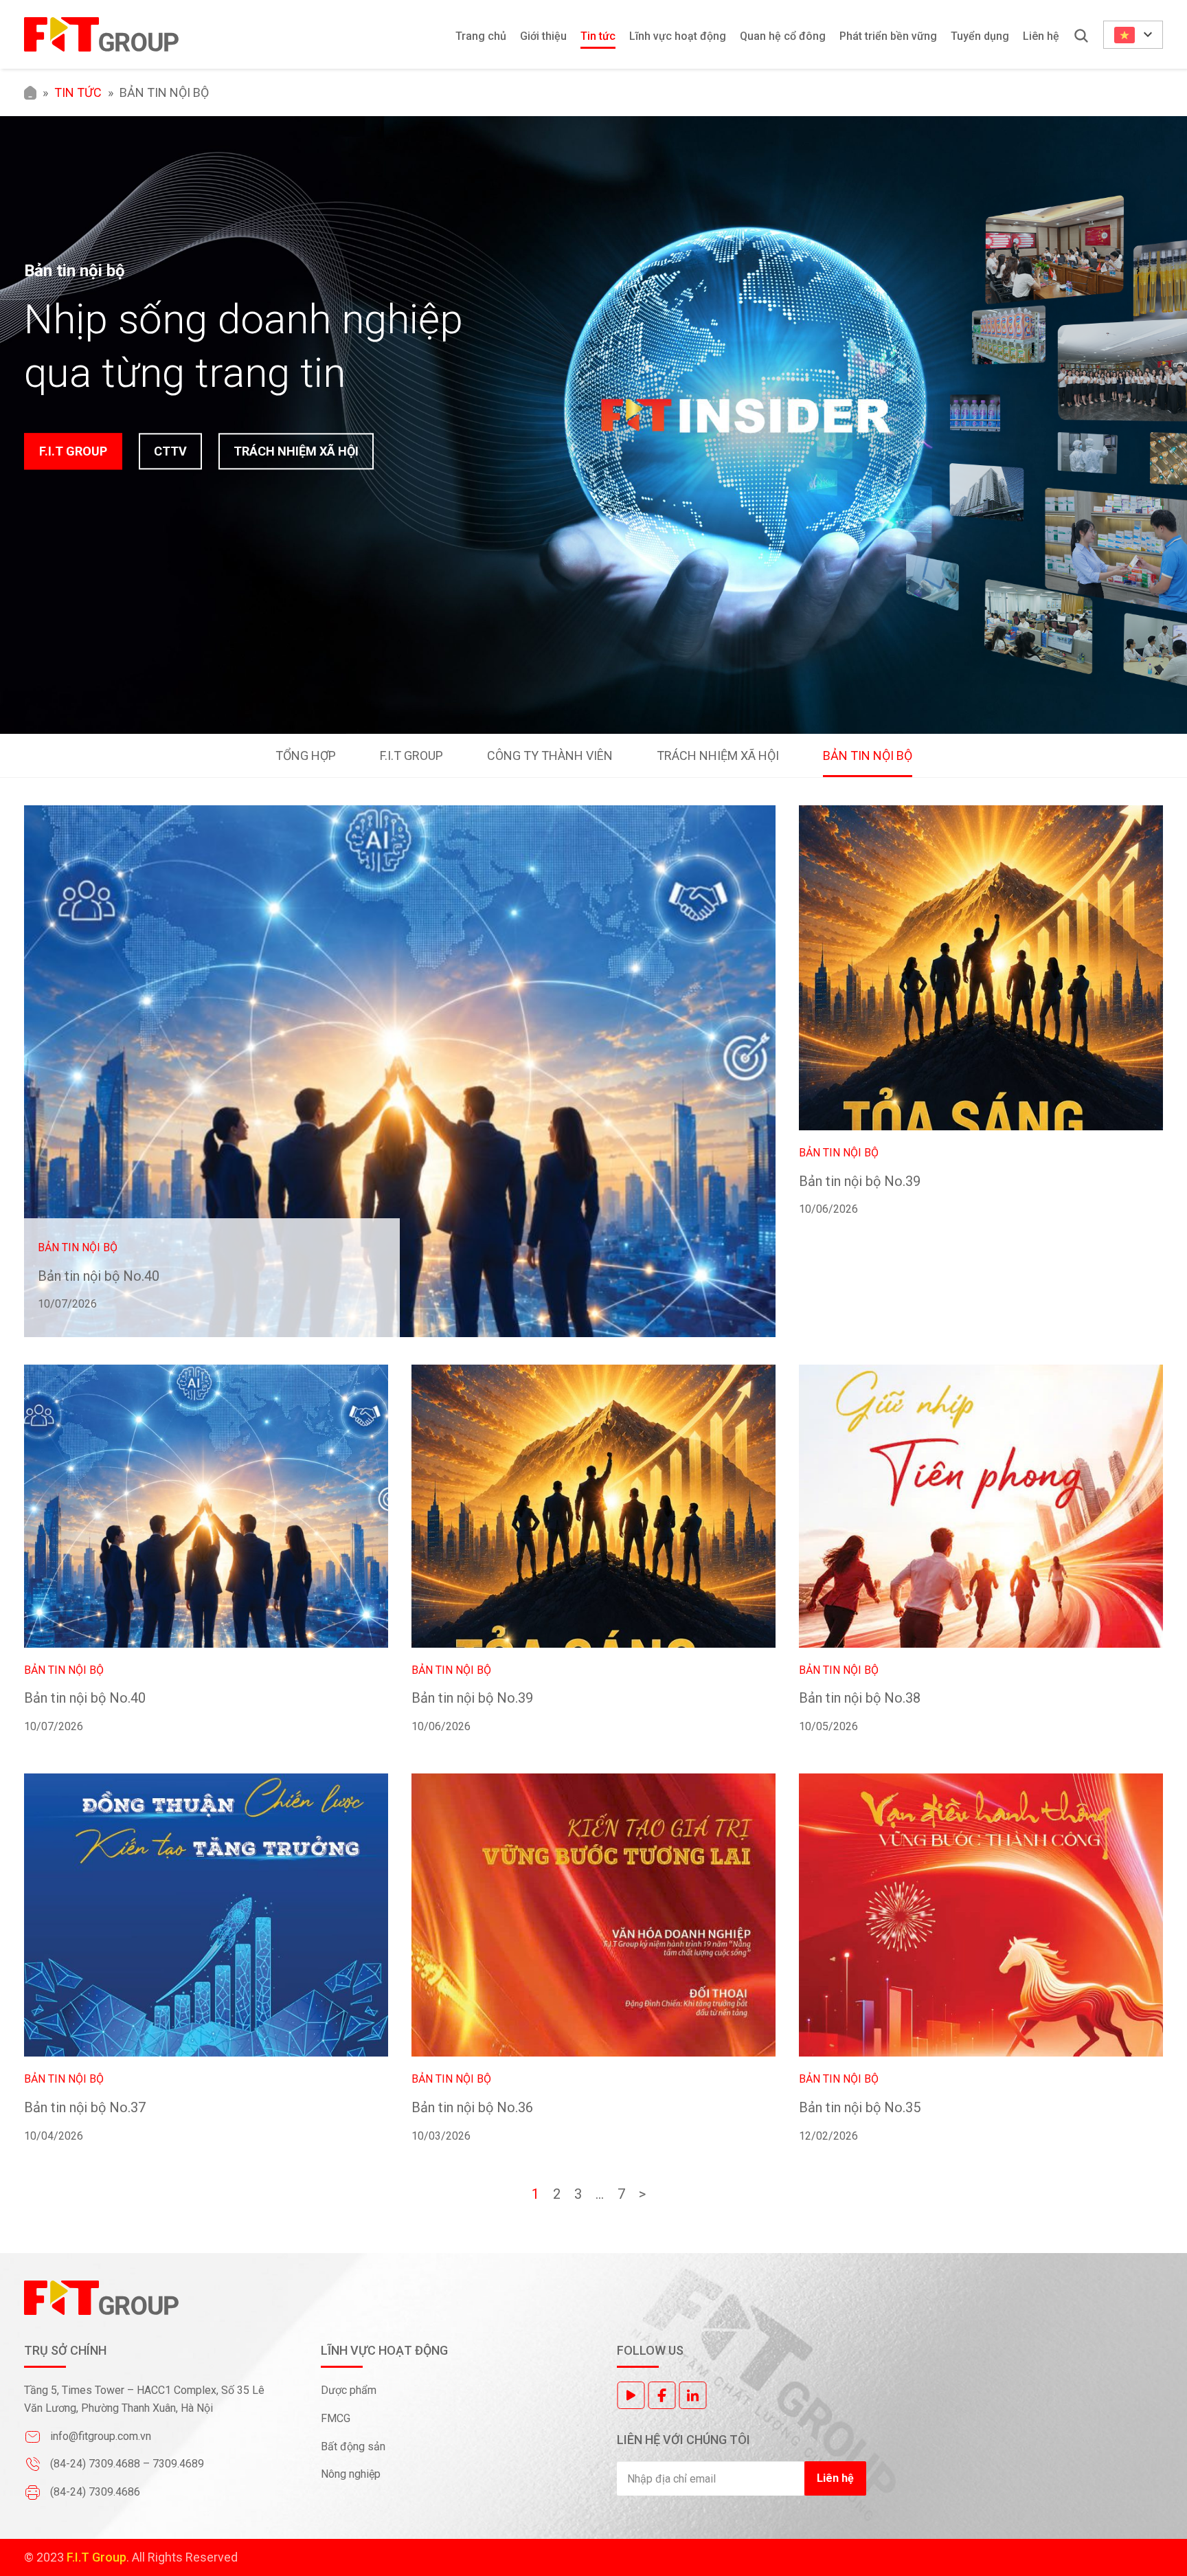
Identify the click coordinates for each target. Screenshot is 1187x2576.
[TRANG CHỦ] (30, 92)
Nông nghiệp (351, 2474)
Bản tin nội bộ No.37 (85, 2107)
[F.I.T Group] (101, 34)
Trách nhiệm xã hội (718, 755)
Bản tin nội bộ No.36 (472, 2107)
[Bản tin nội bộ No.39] (981, 968)
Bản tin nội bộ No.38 (860, 1698)
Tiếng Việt (1133, 35)
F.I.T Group (411, 755)
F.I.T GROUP (73, 451)
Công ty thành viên (550, 755)
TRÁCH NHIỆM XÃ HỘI (296, 451)
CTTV (170, 451)
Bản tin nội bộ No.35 (860, 2107)
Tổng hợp (306, 755)
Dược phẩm (349, 2390)
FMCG (336, 2418)
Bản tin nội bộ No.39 (860, 1181)
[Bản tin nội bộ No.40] (400, 1071)
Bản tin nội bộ (868, 755)
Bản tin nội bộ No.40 (99, 1276)
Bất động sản (354, 2446)
